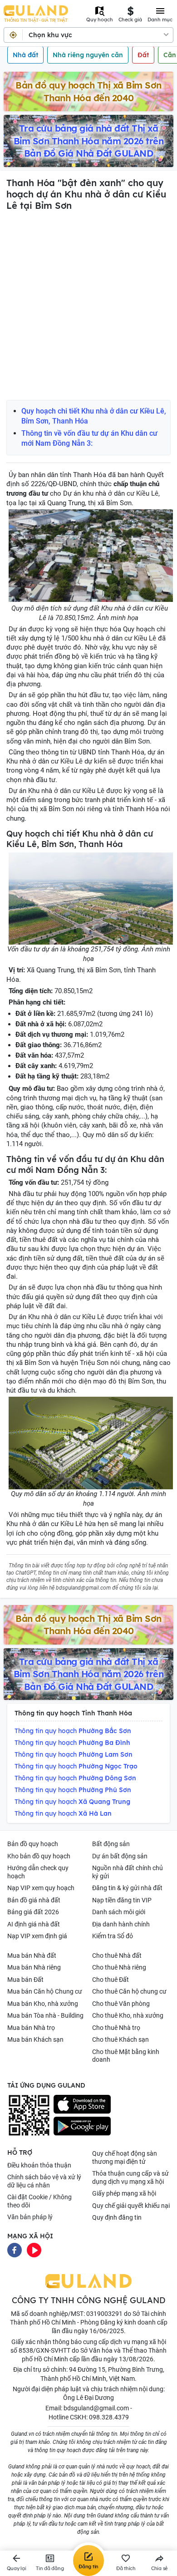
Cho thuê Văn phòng (121, 2004)
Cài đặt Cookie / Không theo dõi (39, 2201)
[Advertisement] (88, 304)
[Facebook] (15, 2250)
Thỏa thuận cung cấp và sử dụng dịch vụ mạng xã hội (130, 2177)
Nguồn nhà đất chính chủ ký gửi (128, 1872)
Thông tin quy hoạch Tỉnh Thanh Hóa (73, 1713)
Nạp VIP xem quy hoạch (41, 1888)
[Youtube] (34, 2250)
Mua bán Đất (25, 1980)
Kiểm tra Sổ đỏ (113, 1936)
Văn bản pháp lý (30, 2217)
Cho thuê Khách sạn (120, 2039)
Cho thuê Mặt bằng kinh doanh (126, 2056)
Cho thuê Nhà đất (117, 1955)
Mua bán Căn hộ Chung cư (45, 1991)
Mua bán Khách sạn (35, 2039)
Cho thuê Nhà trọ (116, 2028)
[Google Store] (82, 2126)
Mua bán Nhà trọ (31, 2028)
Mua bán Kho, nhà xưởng (43, 2004)
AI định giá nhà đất (34, 1924)
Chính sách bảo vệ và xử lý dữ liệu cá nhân (44, 2181)
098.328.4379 (109, 2417)
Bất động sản (111, 1844)
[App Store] (82, 2104)
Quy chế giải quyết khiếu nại (131, 2206)
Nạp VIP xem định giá (37, 1936)
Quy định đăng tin (117, 2217)
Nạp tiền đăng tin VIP (122, 1900)
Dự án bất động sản (120, 1856)
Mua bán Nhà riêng (34, 1967)
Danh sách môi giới (119, 1912)
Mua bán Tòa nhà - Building (45, 2015)
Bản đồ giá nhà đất (34, 1900)
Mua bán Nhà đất (32, 1955)
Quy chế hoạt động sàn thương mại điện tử (125, 2157)
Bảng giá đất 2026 (33, 1912)
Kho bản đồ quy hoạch (39, 1856)
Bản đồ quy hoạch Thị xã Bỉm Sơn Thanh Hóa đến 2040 (88, 91)
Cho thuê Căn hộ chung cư (129, 1991)
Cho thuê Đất (111, 1980)
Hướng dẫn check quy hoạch (38, 1872)
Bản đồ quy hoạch (33, 1844)
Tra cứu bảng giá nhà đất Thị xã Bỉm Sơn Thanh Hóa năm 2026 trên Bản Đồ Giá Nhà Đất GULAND (89, 141)
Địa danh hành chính (121, 1924)
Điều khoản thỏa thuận (39, 2165)
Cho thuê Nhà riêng (119, 1967)
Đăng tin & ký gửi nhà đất (127, 1888)
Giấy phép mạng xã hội (124, 2193)
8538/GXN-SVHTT (44, 2350)
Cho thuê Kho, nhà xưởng (128, 2015)
